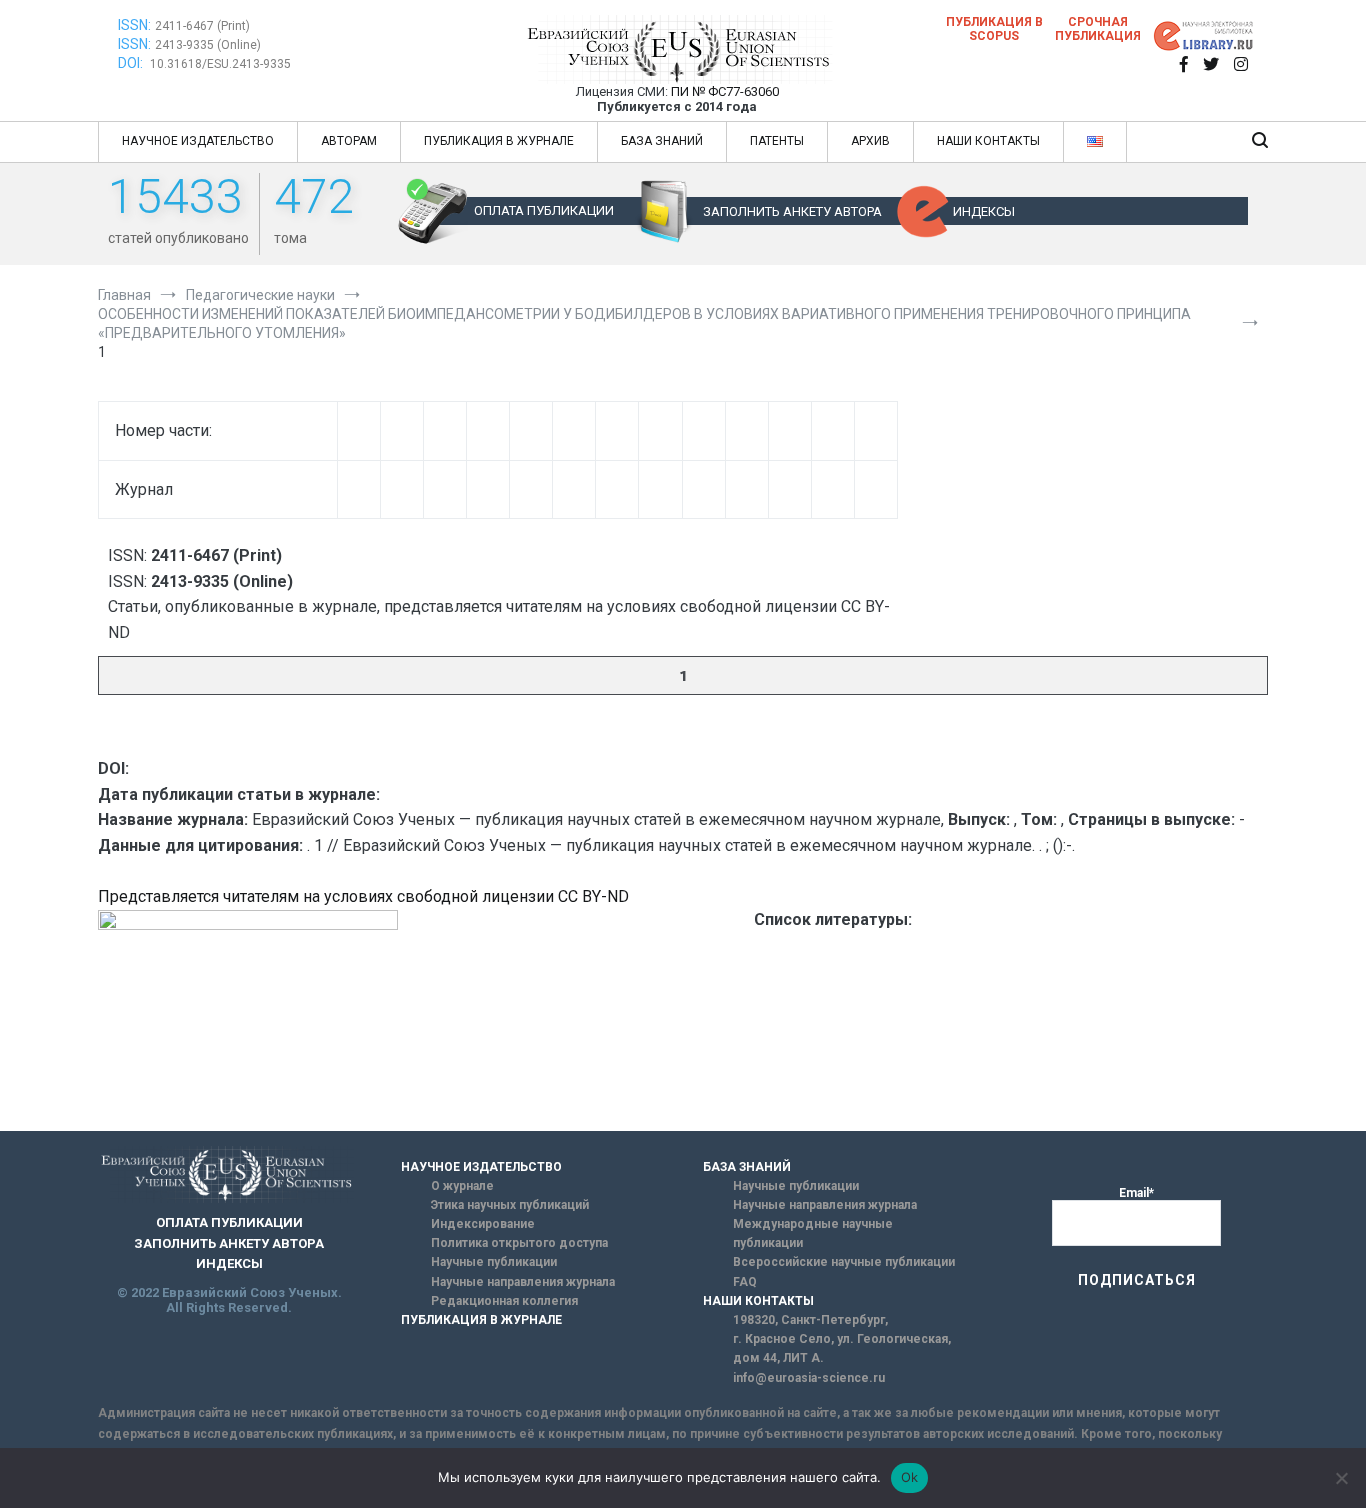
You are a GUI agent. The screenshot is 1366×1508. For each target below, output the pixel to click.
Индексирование (483, 1224)
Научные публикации (494, 1262)
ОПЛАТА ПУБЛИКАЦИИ (544, 210)
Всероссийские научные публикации (844, 1262)
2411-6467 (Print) (202, 26)
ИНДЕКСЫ (984, 211)
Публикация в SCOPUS (994, 29)
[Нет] (1341, 1478)
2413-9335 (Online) (208, 45)
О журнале (462, 1186)
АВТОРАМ (349, 141)
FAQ (745, 1282)
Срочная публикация (1098, 29)
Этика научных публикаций (510, 1205)
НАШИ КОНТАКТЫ (988, 141)
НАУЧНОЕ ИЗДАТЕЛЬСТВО (198, 141)
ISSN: (134, 25)
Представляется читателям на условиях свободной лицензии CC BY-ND (363, 896)
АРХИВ (870, 141)
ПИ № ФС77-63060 (725, 91)
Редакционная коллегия (504, 1301)
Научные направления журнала (523, 1282)
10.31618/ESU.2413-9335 (220, 64)
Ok (910, 1477)
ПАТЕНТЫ (777, 141)
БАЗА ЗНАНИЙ (662, 141)
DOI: (132, 63)
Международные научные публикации (813, 1233)
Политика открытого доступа (519, 1243)
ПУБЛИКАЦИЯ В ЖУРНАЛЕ (499, 141)
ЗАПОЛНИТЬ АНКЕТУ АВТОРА (792, 211)
